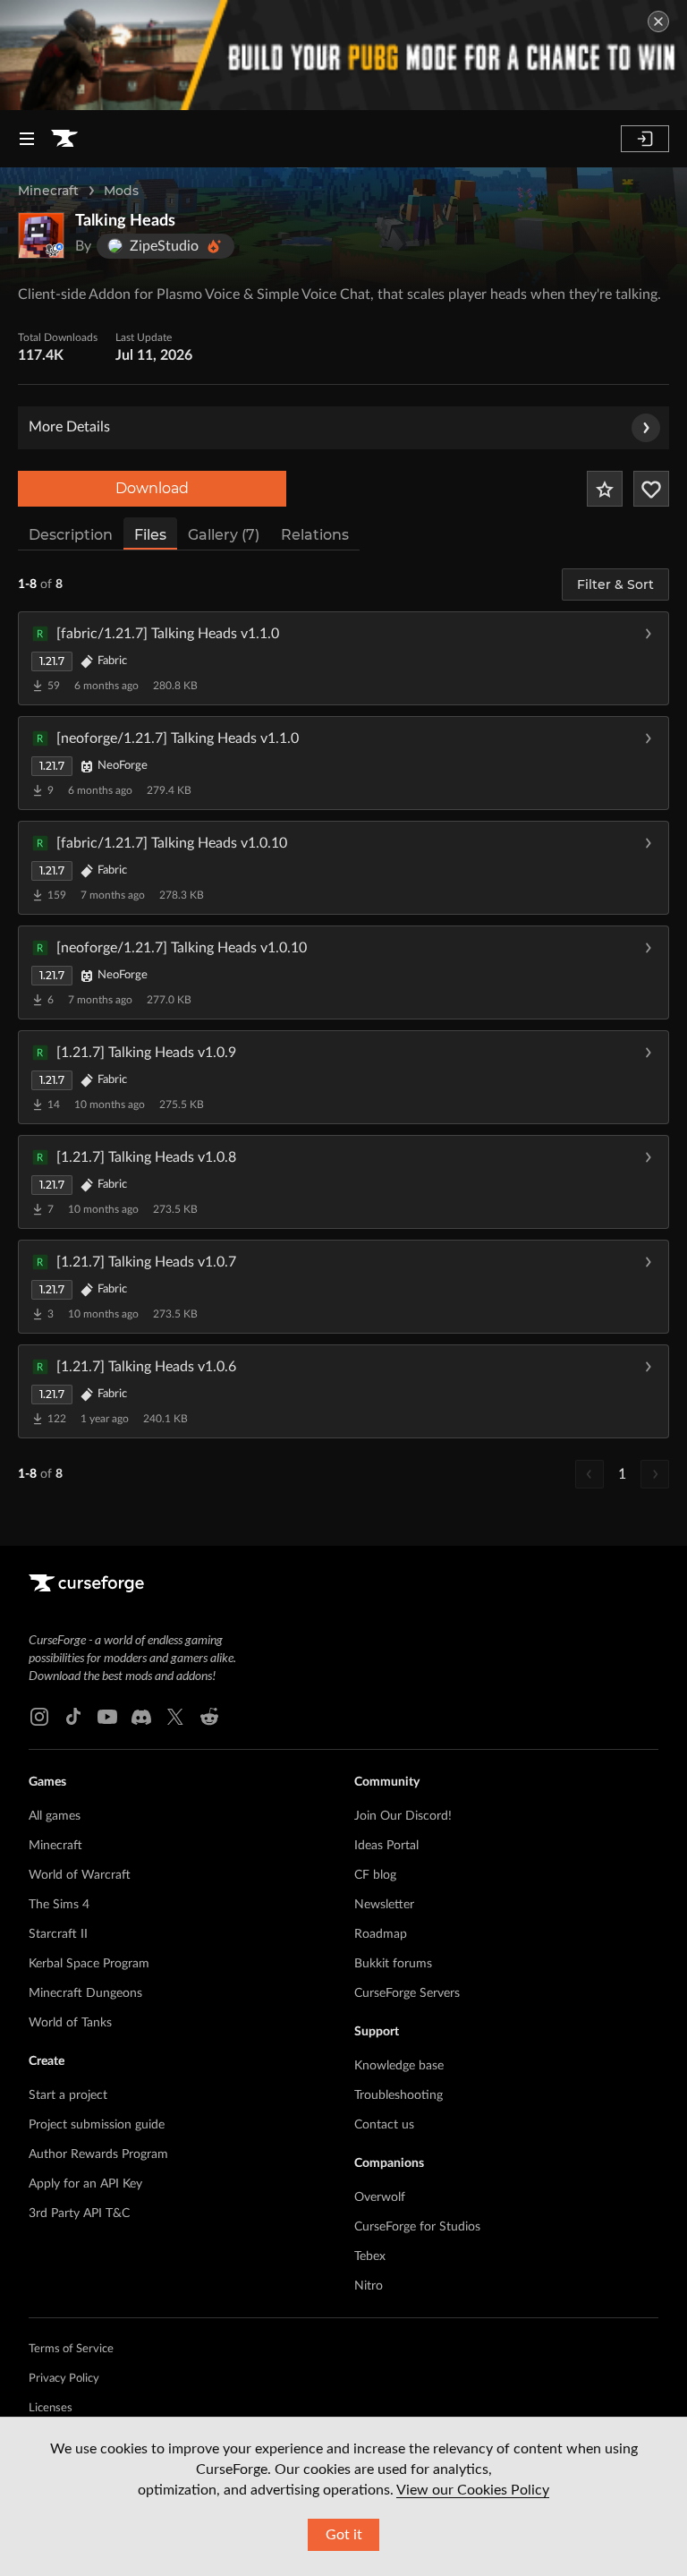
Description (71, 535)
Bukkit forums (393, 1964)
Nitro (369, 2286)
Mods (121, 191)
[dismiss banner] (658, 21)
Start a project (68, 2095)
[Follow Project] (651, 489)
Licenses (51, 2408)
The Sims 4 (59, 1905)
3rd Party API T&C (79, 2213)
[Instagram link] (39, 1717)
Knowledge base (399, 2066)
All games (55, 1816)
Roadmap (381, 1934)
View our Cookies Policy (473, 2490)
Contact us (384, 2125)
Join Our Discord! (403, 1816)
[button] (343, 658)
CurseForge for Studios (417, 2227)
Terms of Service (71, 2349)
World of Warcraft (80, 1875)
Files (150, 535)
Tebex (370, 2256)
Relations (315, 535)
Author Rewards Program (98, 2154)
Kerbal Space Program (89, 1964)
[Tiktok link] (73, 1717)
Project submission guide (97, 2125)
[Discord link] (141, 1717)
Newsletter (384, 1905)
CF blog (375, 1875)
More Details (69, 427)
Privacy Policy (64, 2379)
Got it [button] (344, 2535)
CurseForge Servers (407, 1993)
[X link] (175, 1717)
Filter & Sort (615, 584)
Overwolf (380, 2197)
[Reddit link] (209, 1717)
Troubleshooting (399, 2095)
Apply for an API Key (85, 2184)
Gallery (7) (224, 535)
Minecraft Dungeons (85, 1993)
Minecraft (48, 191)
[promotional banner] (343, 55)
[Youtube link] (107, 1717)
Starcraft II (58, 1934)
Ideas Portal (386, 1846)
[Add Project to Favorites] (605, 489)
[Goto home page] (64, 139)
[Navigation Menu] (27, 139)
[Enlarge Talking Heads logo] (41, 235)
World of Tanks (70, 2023)
